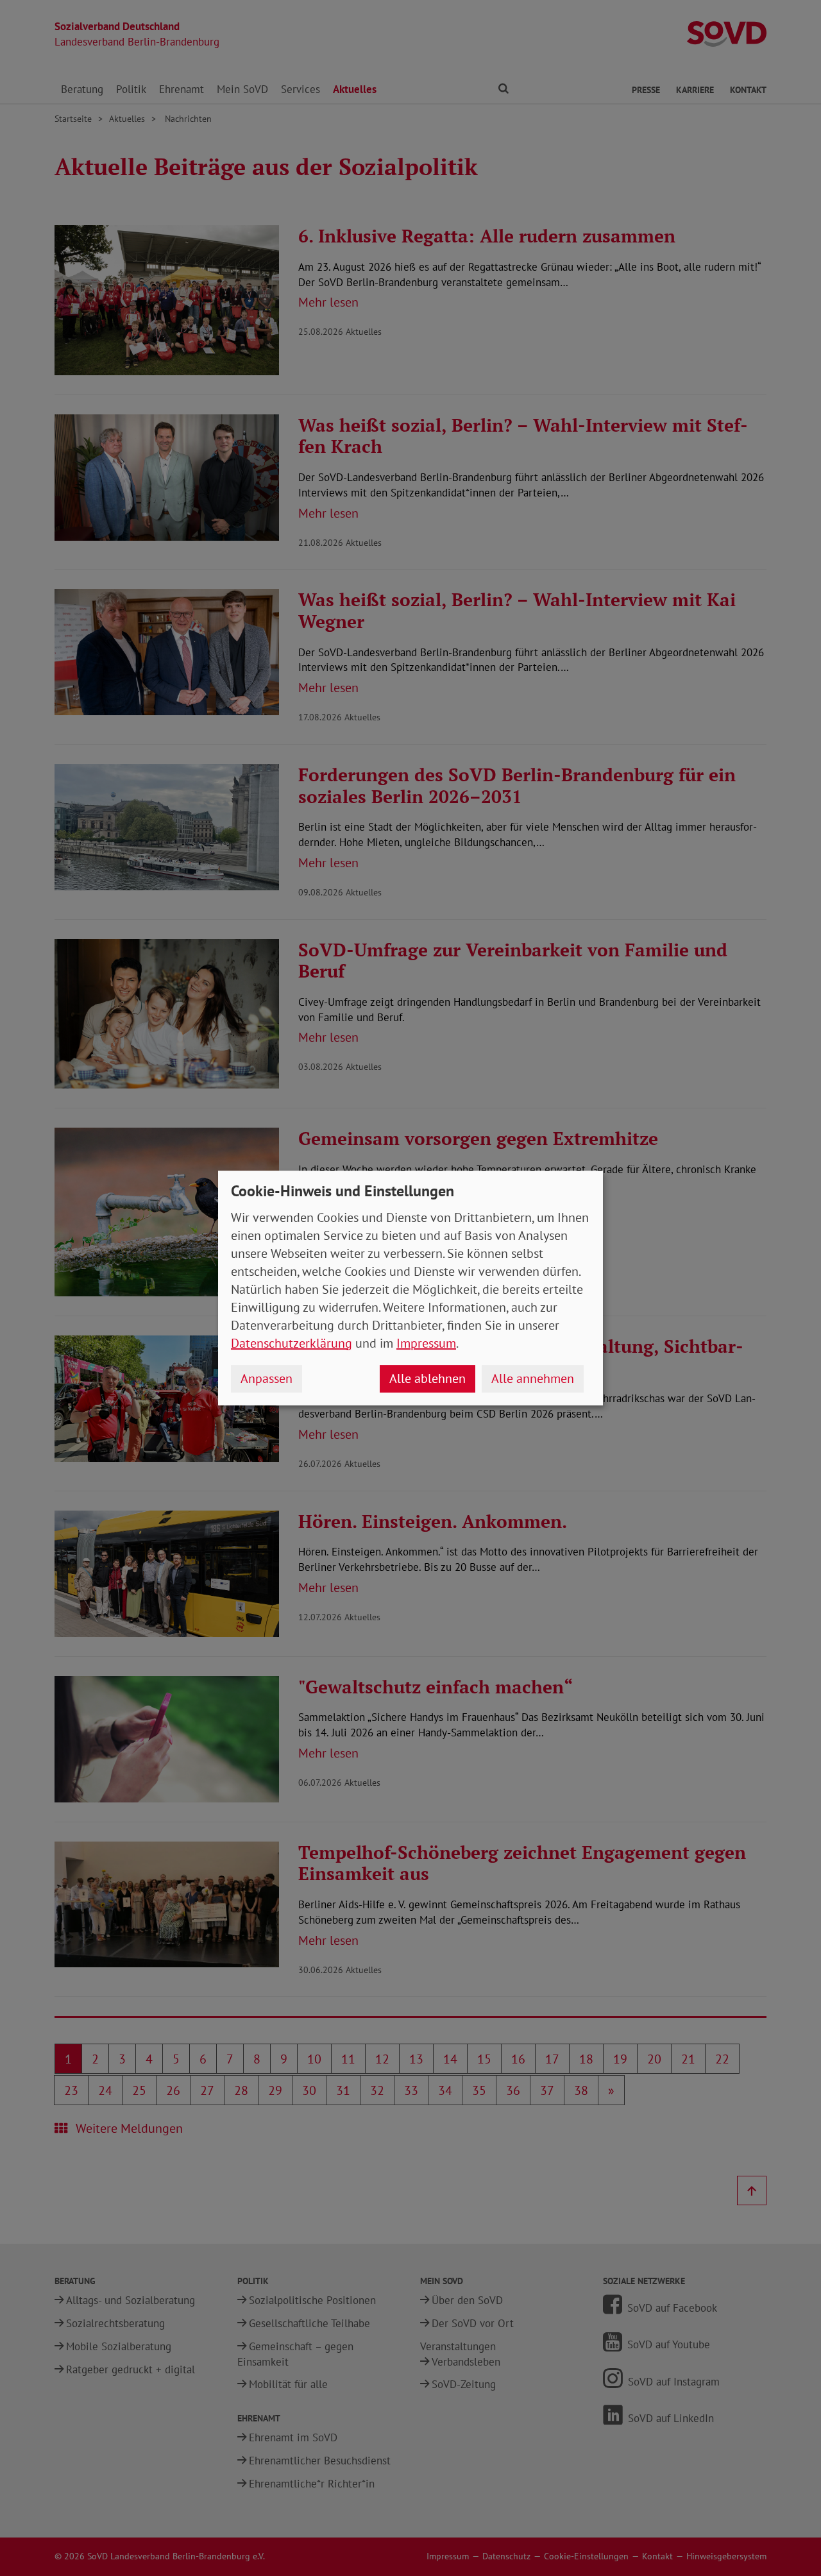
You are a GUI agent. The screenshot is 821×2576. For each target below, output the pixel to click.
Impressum (426, 1343)
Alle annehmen (533, 1378)
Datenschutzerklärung (292, 1343)
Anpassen (267, 1378)
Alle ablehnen (427, 1378)
